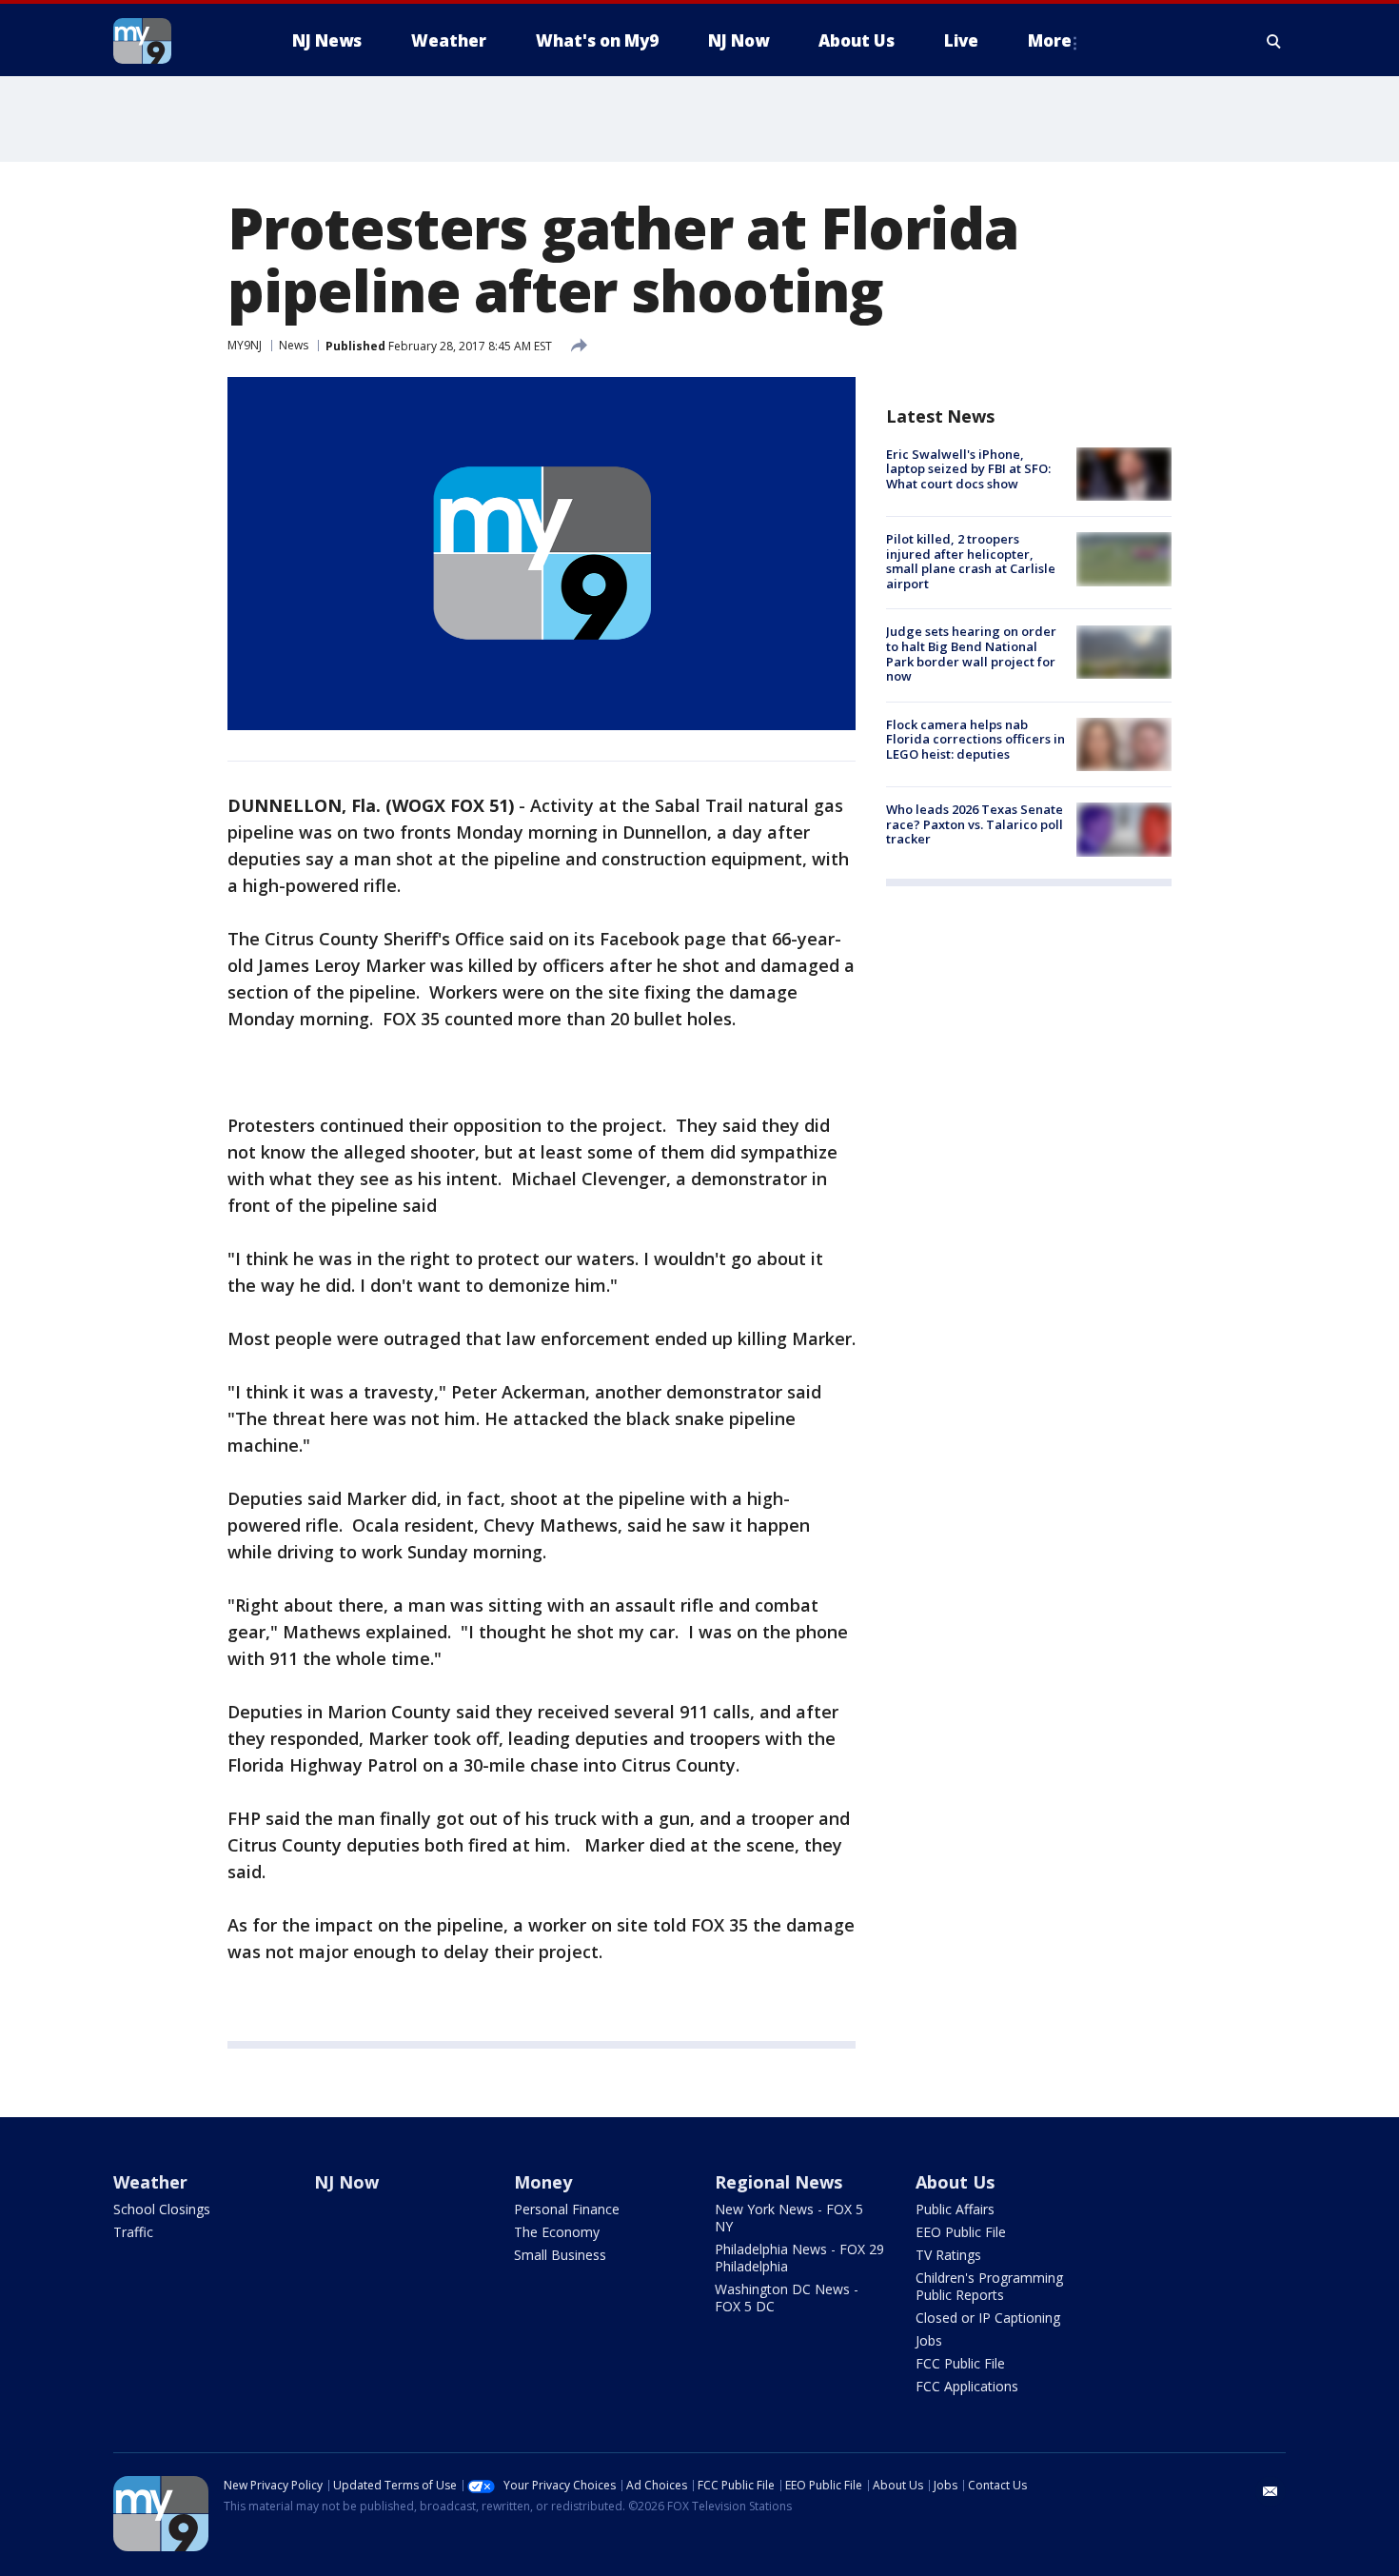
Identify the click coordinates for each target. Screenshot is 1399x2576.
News (294, 345)
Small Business (560, 2255)
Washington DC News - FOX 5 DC (787, 2298)
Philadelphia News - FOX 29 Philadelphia (799, 2258)
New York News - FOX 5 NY (789, 2218)
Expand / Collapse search (1274, 41)
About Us (955, 2182)
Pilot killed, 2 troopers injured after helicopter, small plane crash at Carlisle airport (971, 561)
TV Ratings (948, 2255)
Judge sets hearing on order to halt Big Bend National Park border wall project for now (971, 654)
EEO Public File (961, 2232)
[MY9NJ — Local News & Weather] (176, 41)
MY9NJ (245, 345)
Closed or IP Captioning (988, 2318)
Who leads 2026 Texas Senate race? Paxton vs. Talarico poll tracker (975, 824)
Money (543, 2182)
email (1271, 2491)
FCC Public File (960, 2363)
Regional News (778, 2182)
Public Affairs (955, 2209)
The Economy (557, 2232)
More (1050, 40)
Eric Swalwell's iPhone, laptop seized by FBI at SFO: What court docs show (968, 469)
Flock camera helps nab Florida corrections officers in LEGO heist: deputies (975, 739)
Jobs (929, 2340)
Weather (150, 2182)
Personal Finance (567, 2209)
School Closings (162, 2209)
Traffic (133, 2232)
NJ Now (346, 2182)
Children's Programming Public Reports (989, 2286)
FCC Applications (967, 2386)
